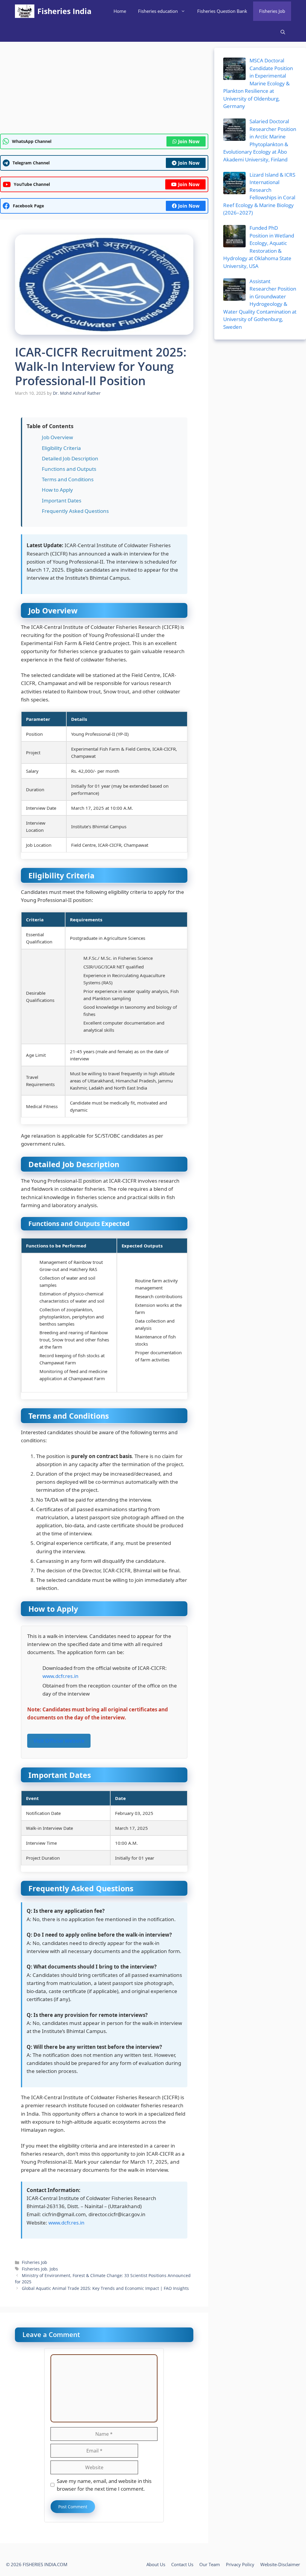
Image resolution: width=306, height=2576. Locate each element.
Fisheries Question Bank (222, 11)
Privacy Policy (240, 2564)
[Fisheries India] (25, 11)
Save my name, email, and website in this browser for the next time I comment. (104, 2485)
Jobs (54, 2269)
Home (120, 11)
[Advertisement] (104, 90)
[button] (283, 32)
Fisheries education (158, 11)
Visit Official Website (59, 1741)
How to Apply (57, 490)
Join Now (189, 141)
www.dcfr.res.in (61, 1676)
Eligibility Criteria (61, 448)
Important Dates (62, 500)
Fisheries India (64, 11)
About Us (156, 2564)
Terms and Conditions (68, 479)
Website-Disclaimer (280, 2564)
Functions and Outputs (69, 469)
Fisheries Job (272, 11)
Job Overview (57, 437)
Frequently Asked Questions (75, 511)
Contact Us (182, 2564)
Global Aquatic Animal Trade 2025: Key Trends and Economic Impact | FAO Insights (105, 2288)
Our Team (210, 2564)
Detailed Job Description (70, 458)
